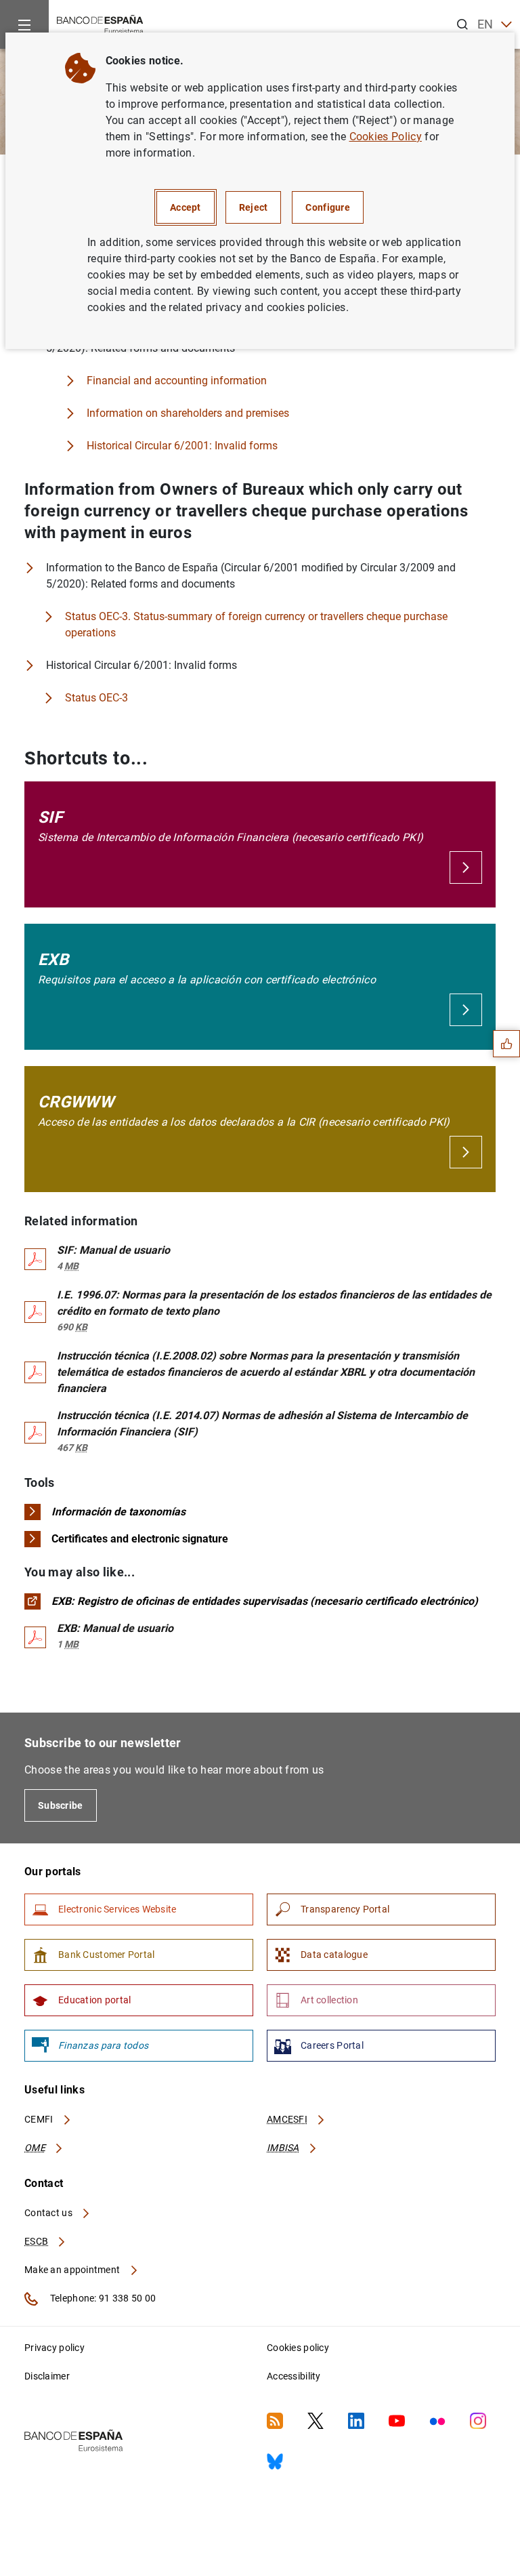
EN (485, 24)
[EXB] (466, 1010)
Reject (254, 207)
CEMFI (40, 2119)
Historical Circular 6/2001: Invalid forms (182, 446)
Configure (328, 207)
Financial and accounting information (177, 381)
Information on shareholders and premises (188, 413)
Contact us (49, 2213)
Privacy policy (55, 2348)
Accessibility (294, 2376)
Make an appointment (73, 2270)
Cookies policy (298, 2348)
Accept (186, 207)
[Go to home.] (100, 23)
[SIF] (466, 867)
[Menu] (24, 24)
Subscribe (61, 1805)
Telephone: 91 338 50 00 (102, 2298)
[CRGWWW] (466, 1152)
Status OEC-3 (96, 698)
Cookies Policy (386, 137)
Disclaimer (47, 2376)
